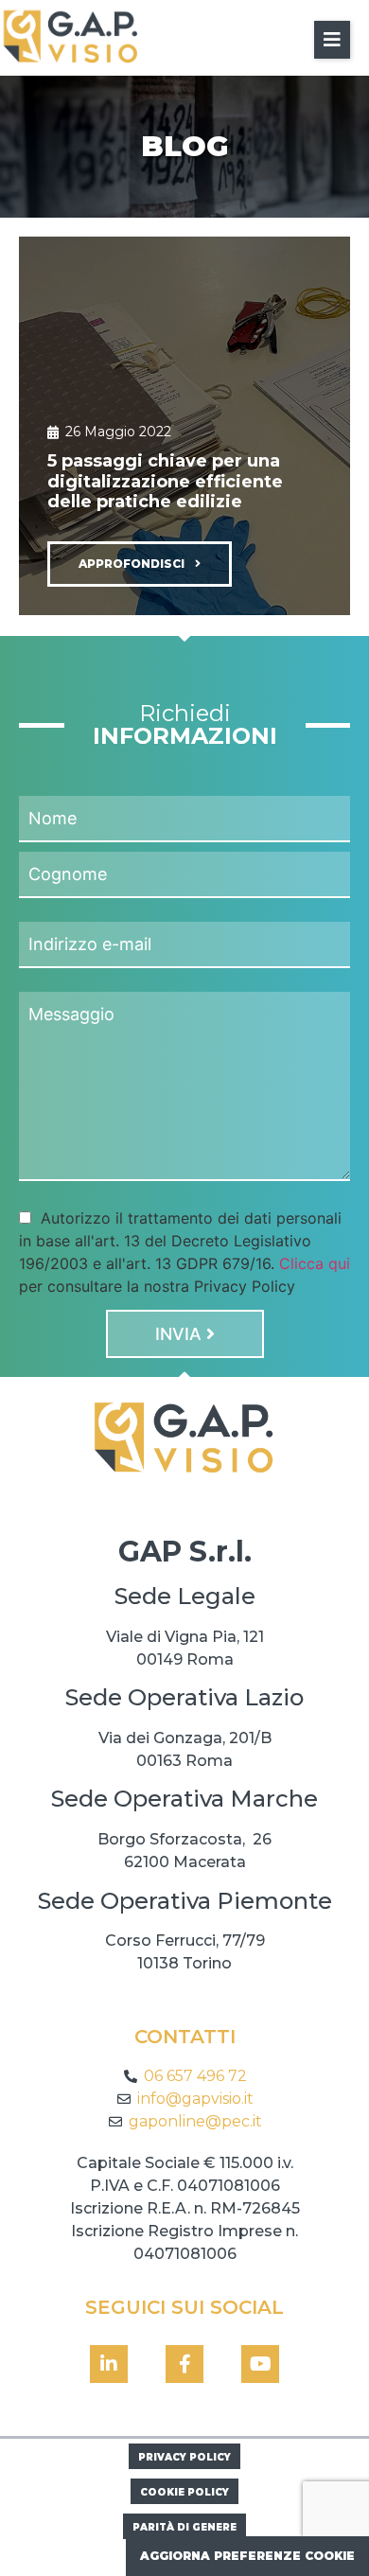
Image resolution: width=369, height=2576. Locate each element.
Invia (181, 1334)
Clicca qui (315, 1263)
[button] (332, 40)
